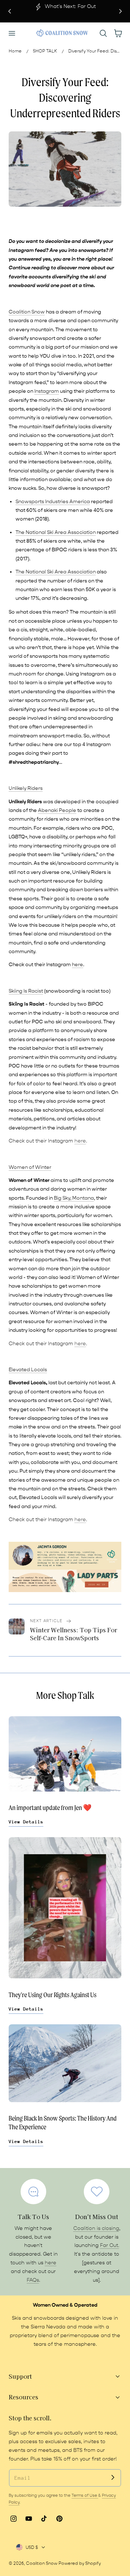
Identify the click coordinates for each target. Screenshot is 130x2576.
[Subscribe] (113, 2478)
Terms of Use (85, 2495)
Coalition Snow (42, 2563)
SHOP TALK (45, 51)
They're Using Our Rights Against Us (53, 1995)
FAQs (33, 2280)
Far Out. (110, 2245)
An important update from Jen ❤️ (50, 1808)
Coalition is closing (96, 2228)
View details (26, 1822)
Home (15, 51)
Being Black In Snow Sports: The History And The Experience (63, 2123)
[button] (12, 33)
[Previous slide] (10, 11)
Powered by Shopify (80, 2563)
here (77, 965)
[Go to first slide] (120, 11)
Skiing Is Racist (26, 991)
